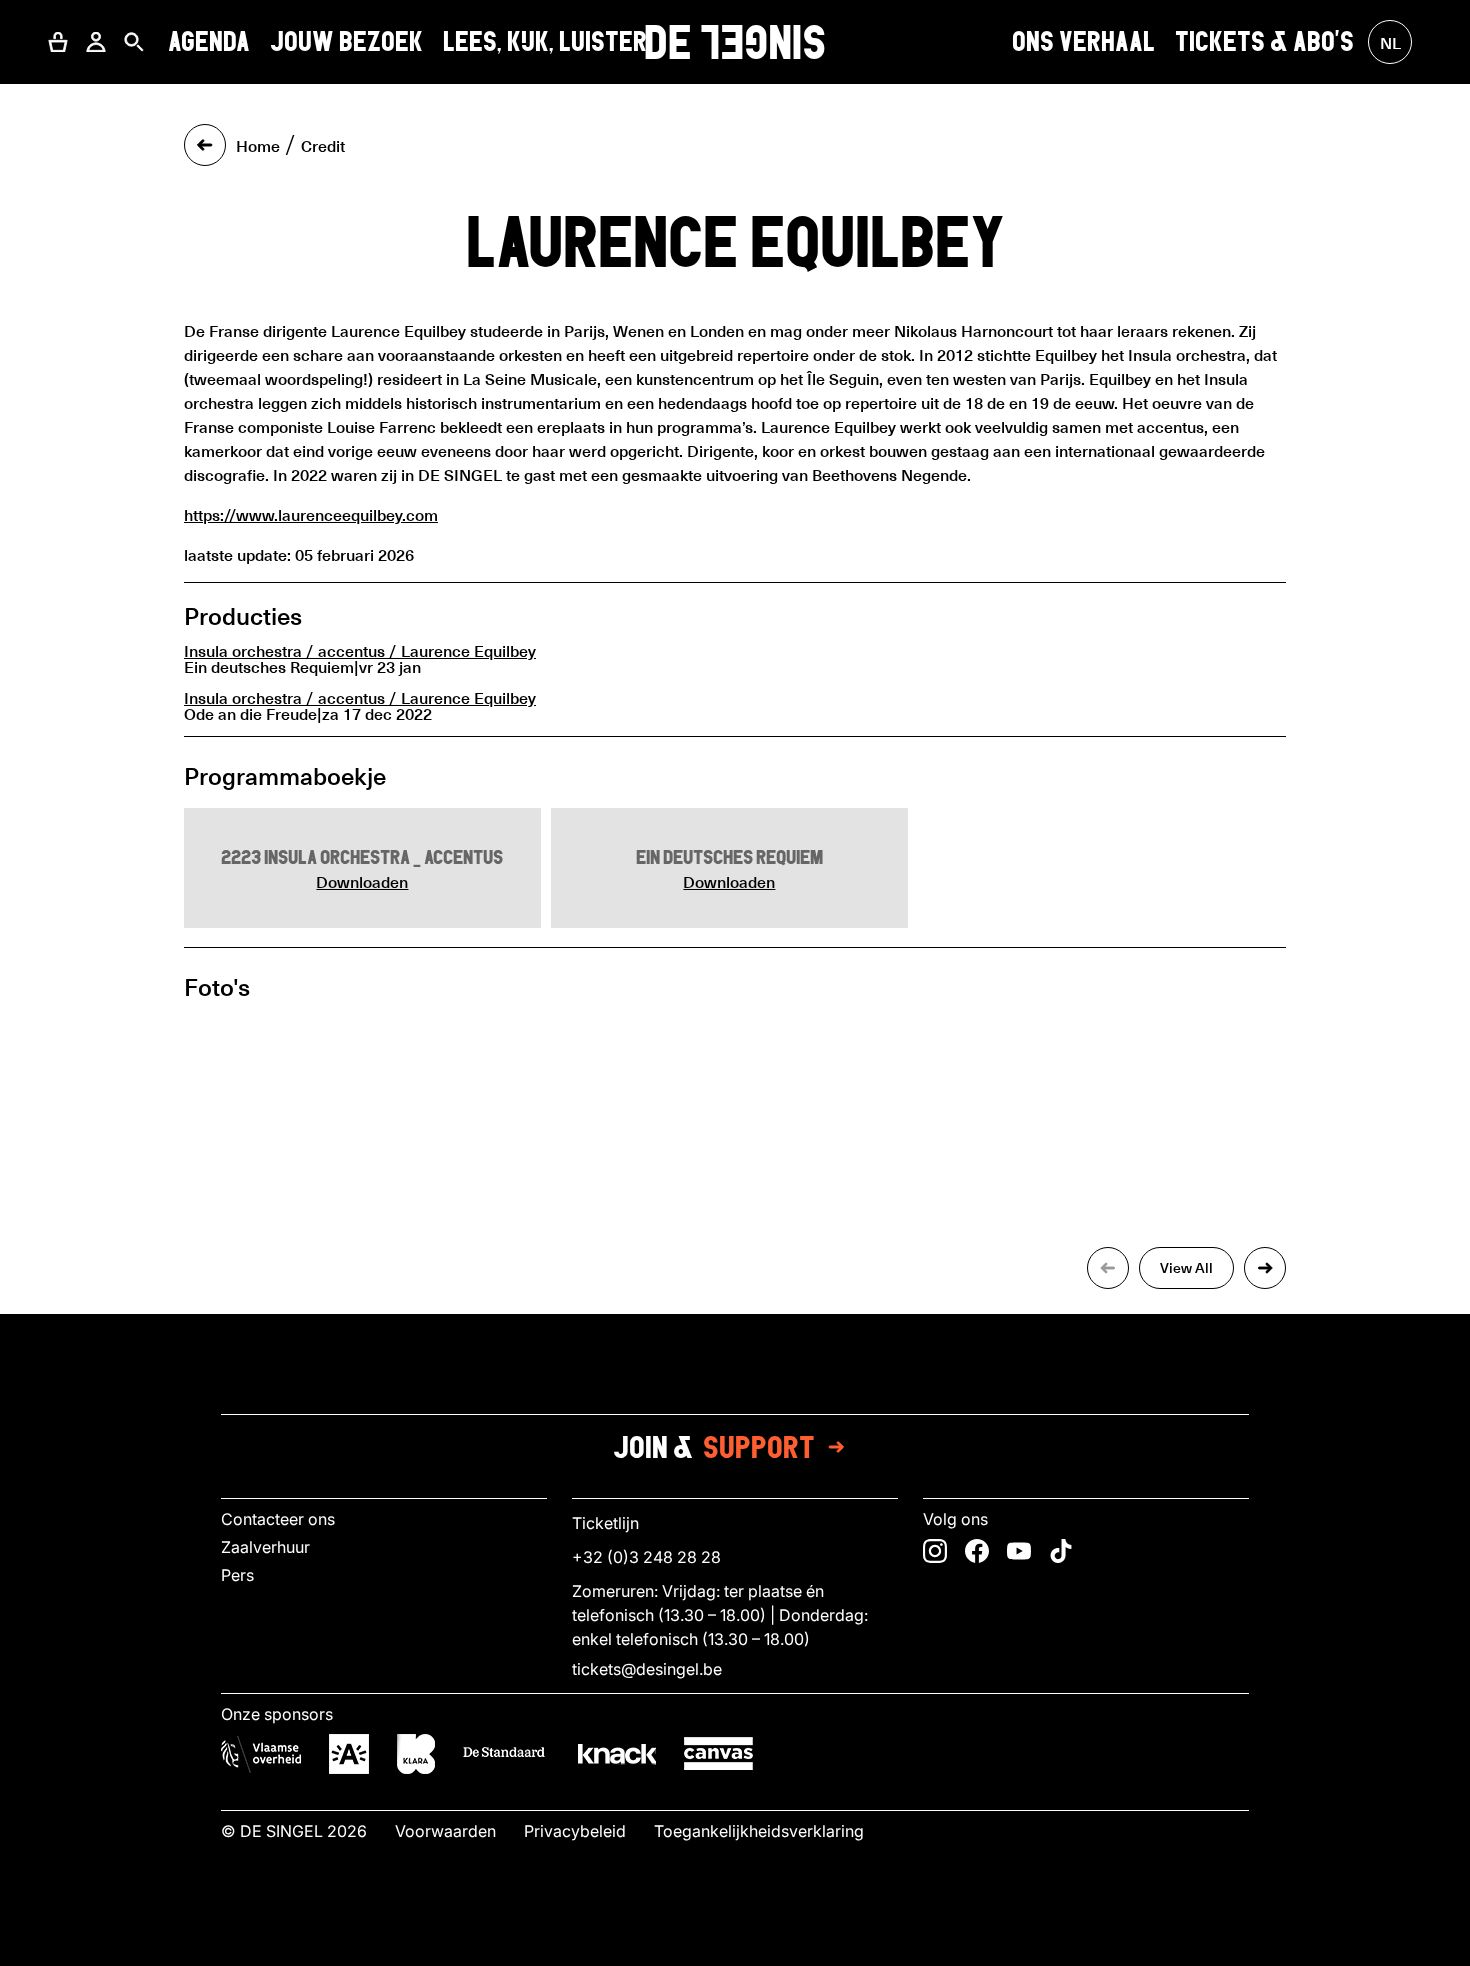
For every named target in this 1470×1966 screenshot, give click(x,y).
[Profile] (96, 42)
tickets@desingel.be (647, 1669)
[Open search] (134, 42)
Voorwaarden (445, 1831)
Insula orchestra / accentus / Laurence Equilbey (360, 650)
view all (1186, 1267)
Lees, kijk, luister (545, 41)
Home (258, 145)
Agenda (209, 41)
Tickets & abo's (1264, 41)
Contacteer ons (278, 1519)
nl (1390, 42)
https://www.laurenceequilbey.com (311, 514)
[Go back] (205, 145)
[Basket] (58, 42)
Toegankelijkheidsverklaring (759, 1831)
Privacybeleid (575, 1831)
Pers (237, 1575)
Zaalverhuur (265, 1547)
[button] (58, 42)
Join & (714, 1447)
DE (735, 42)
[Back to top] (735, 1945)
